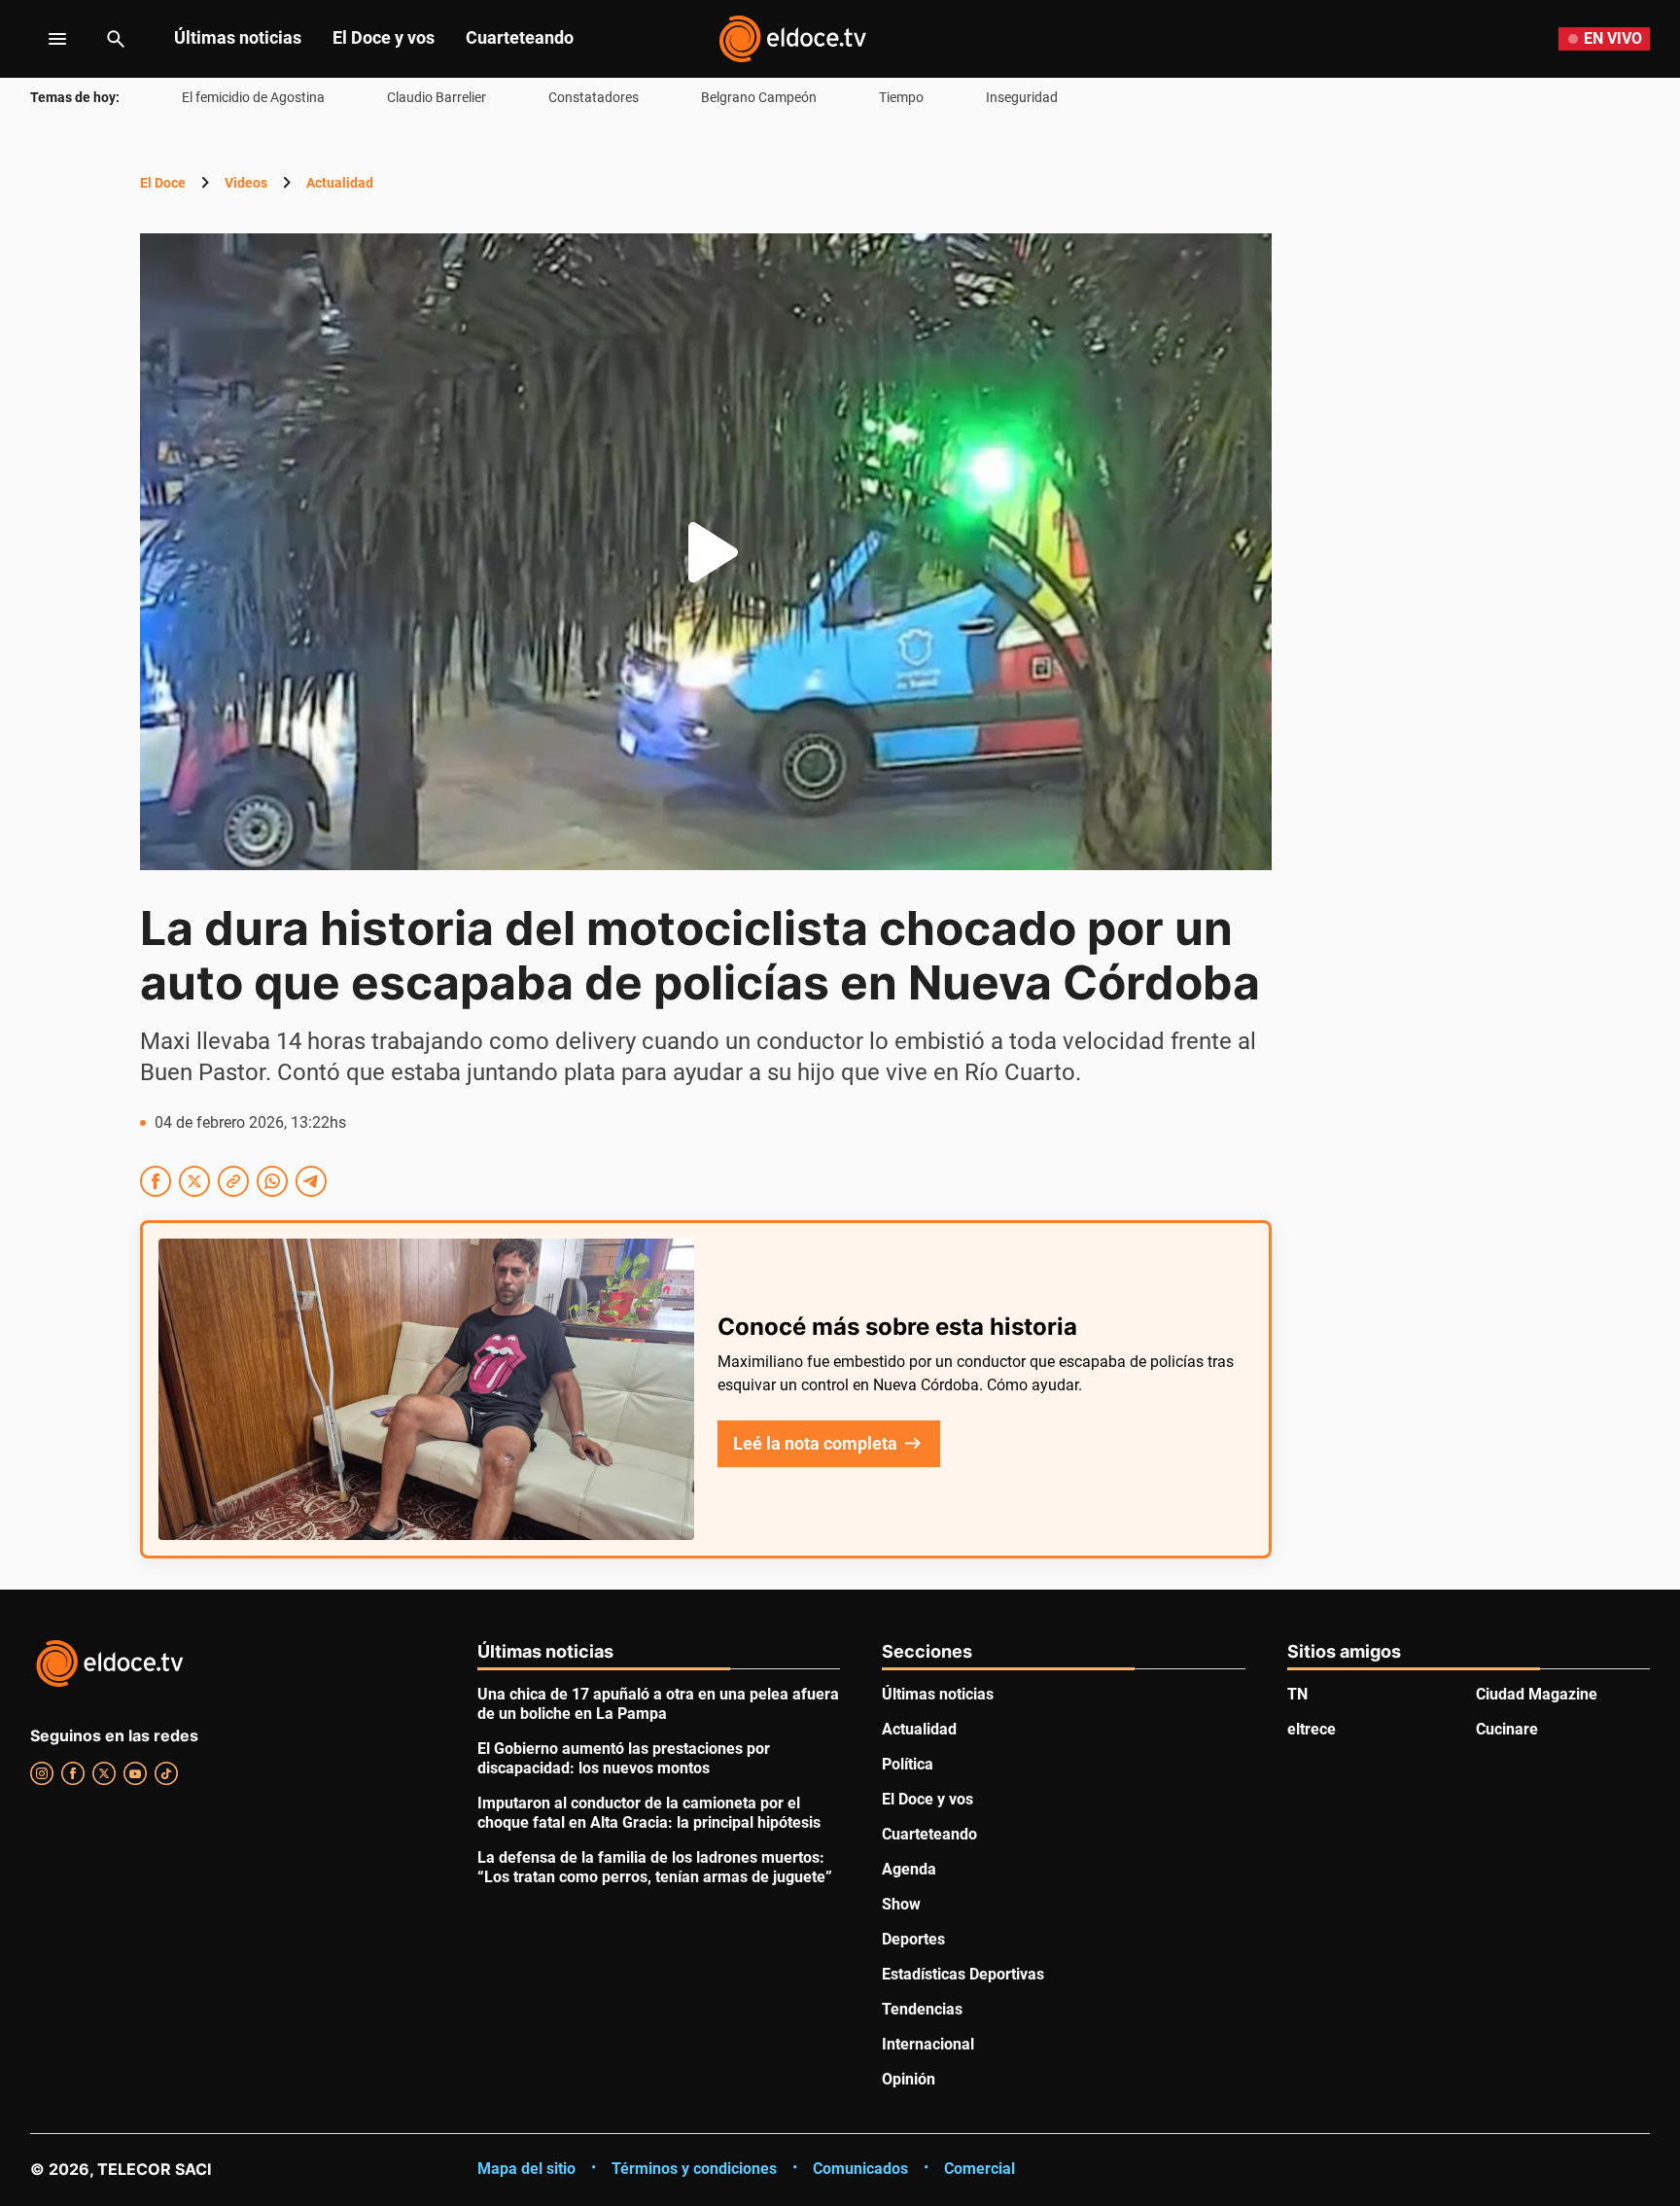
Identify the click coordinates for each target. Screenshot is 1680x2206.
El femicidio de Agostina (253, 97)
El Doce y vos (384, 37)
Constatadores (594, 97)
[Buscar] (116, 39)
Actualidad (340, 183)
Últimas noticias (238, 37)
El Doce (163, 183)
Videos (246, 183)
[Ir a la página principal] (792, 39)
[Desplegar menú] (42, 39)
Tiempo (901, 97)
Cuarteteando (520, 37)
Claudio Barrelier (437, 97)
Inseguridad (1022, 97)
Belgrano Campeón (759, 97)
